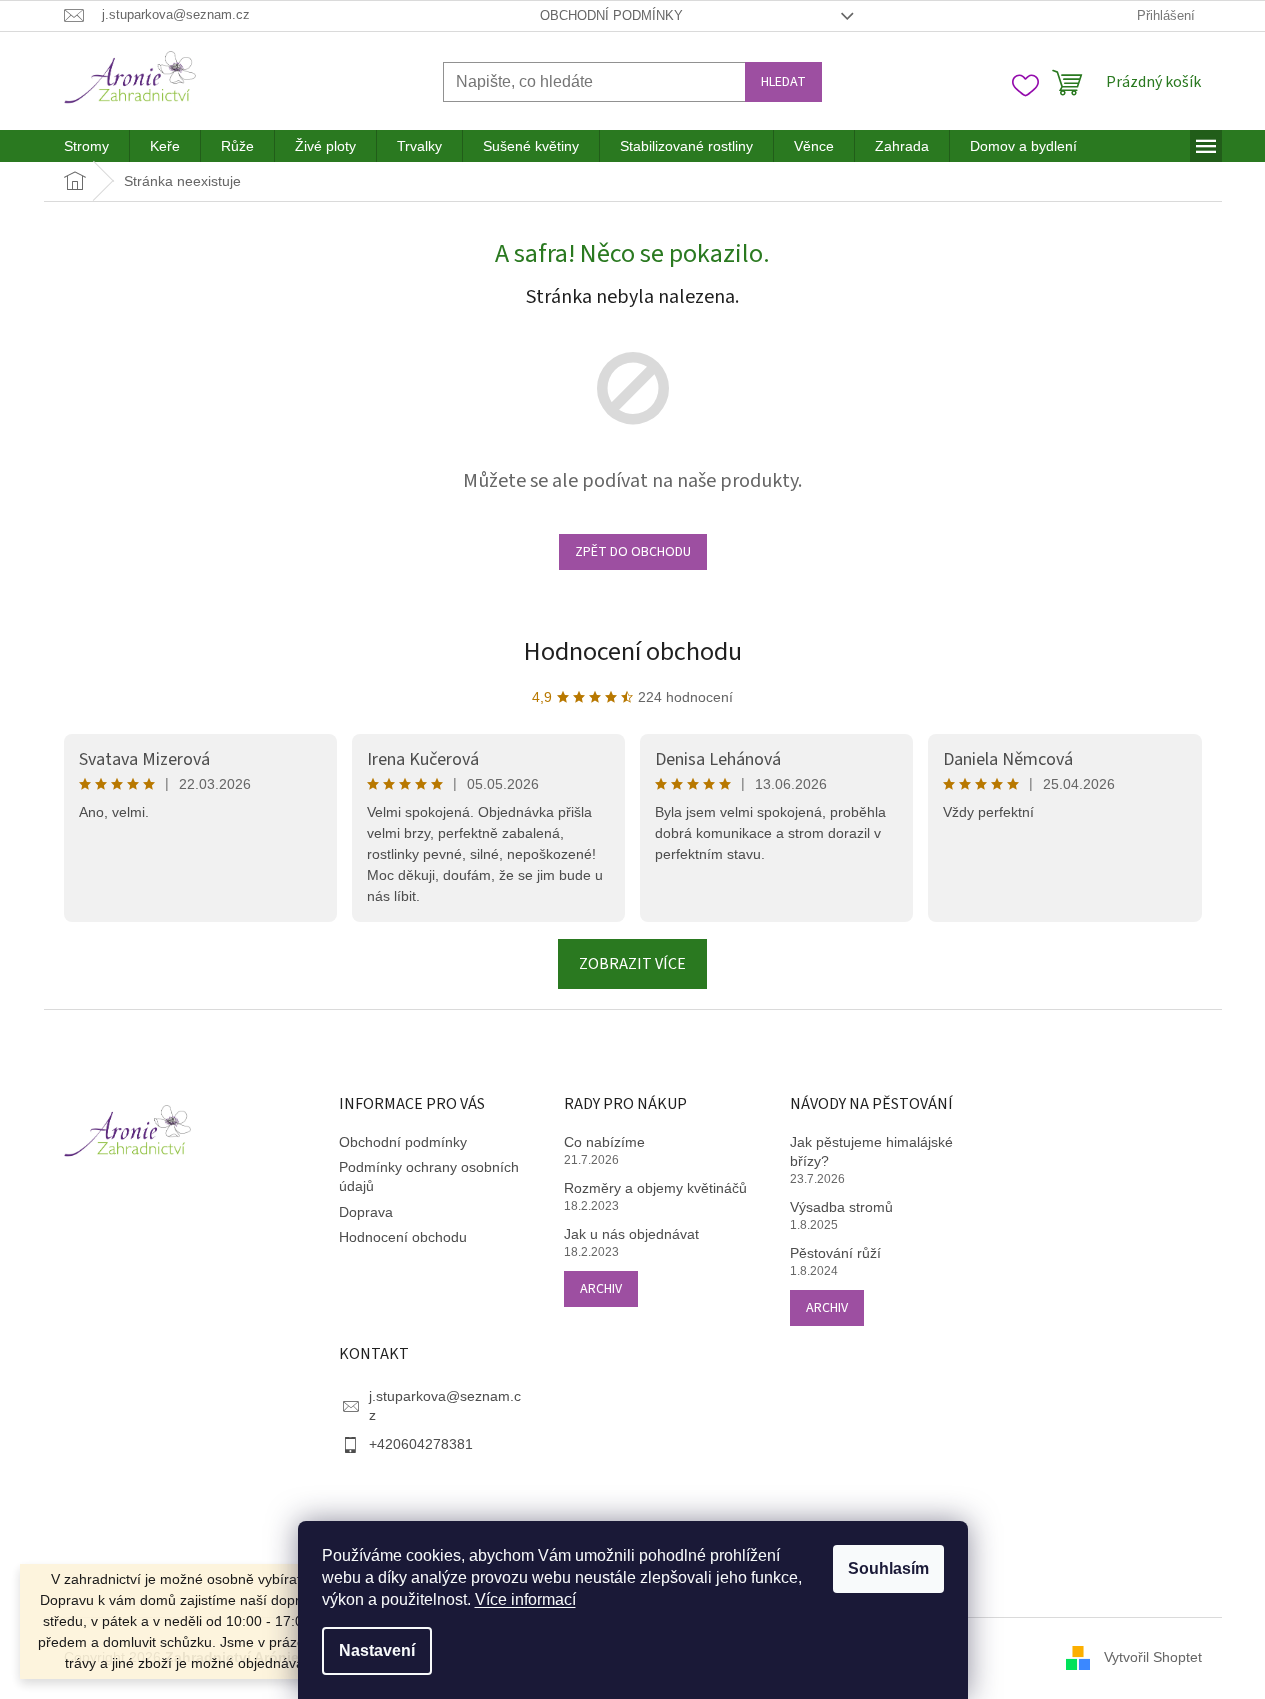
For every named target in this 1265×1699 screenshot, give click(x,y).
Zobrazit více (632, 964)
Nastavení (377, 1650)
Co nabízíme (604, 1142)
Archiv (601, 1289)
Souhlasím (888, 1568)
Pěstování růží (835, 1253)
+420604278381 (421, 1444)
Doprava (366, 1212)
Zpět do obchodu (633, 552)
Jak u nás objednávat (631, 1234)
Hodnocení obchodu (633, 651)
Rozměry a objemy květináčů (655, 1188)
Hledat (783, 82)
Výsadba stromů (841, 1207)
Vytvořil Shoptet (1153, 1657)
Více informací (525, 1599)
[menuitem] (86, 146)
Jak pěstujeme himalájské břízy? (871, 1151)
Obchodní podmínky (611, 15)
